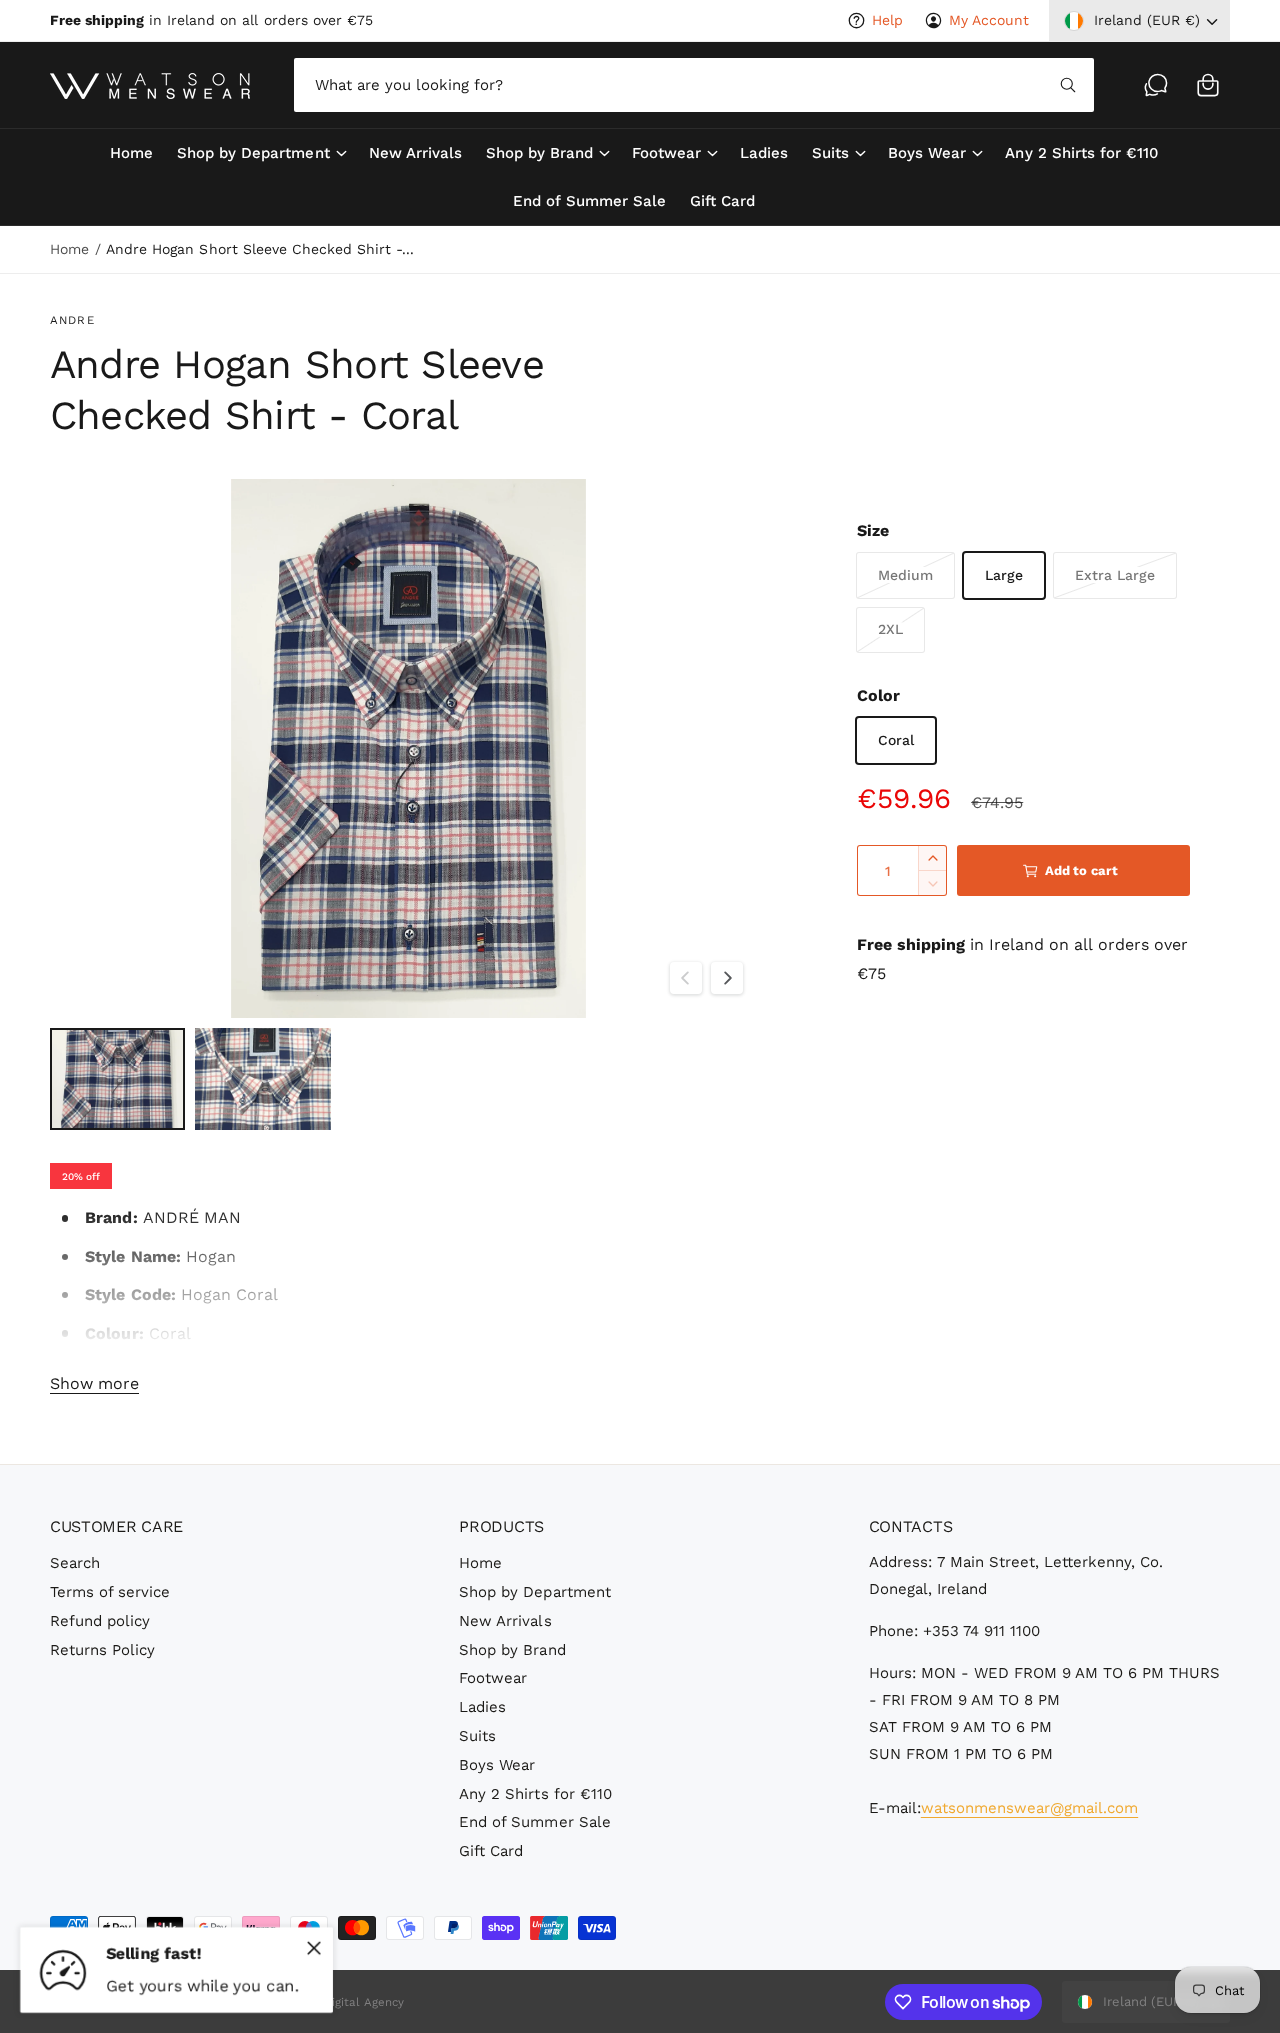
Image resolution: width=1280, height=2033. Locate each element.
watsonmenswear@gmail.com (1029, 1808)
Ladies (482, 1707)
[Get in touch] (1156, 85)
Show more (94, 1383)
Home (69, 249)
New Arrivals (505, 1621)
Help (887, 20)
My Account (989, 20)
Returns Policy (102, 1650)
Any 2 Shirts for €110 (535, 1794)
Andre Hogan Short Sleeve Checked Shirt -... (260, 249)
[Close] (314, 1948)
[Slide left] (686, 978)
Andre (72, 320)
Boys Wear (927, 153)
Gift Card (491, 1851)
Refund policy (100, 1621)
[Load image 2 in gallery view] (262, 1079)
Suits (830, 153)
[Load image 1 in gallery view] (117, 1079)
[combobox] (694, 85)
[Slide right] (727, 978)
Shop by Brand (539, 153)
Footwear (666, 153)
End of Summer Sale (534, 1822)
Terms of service (110, 1592)
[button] (1208, 85)
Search (75, 1563)
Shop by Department (253, 153)
